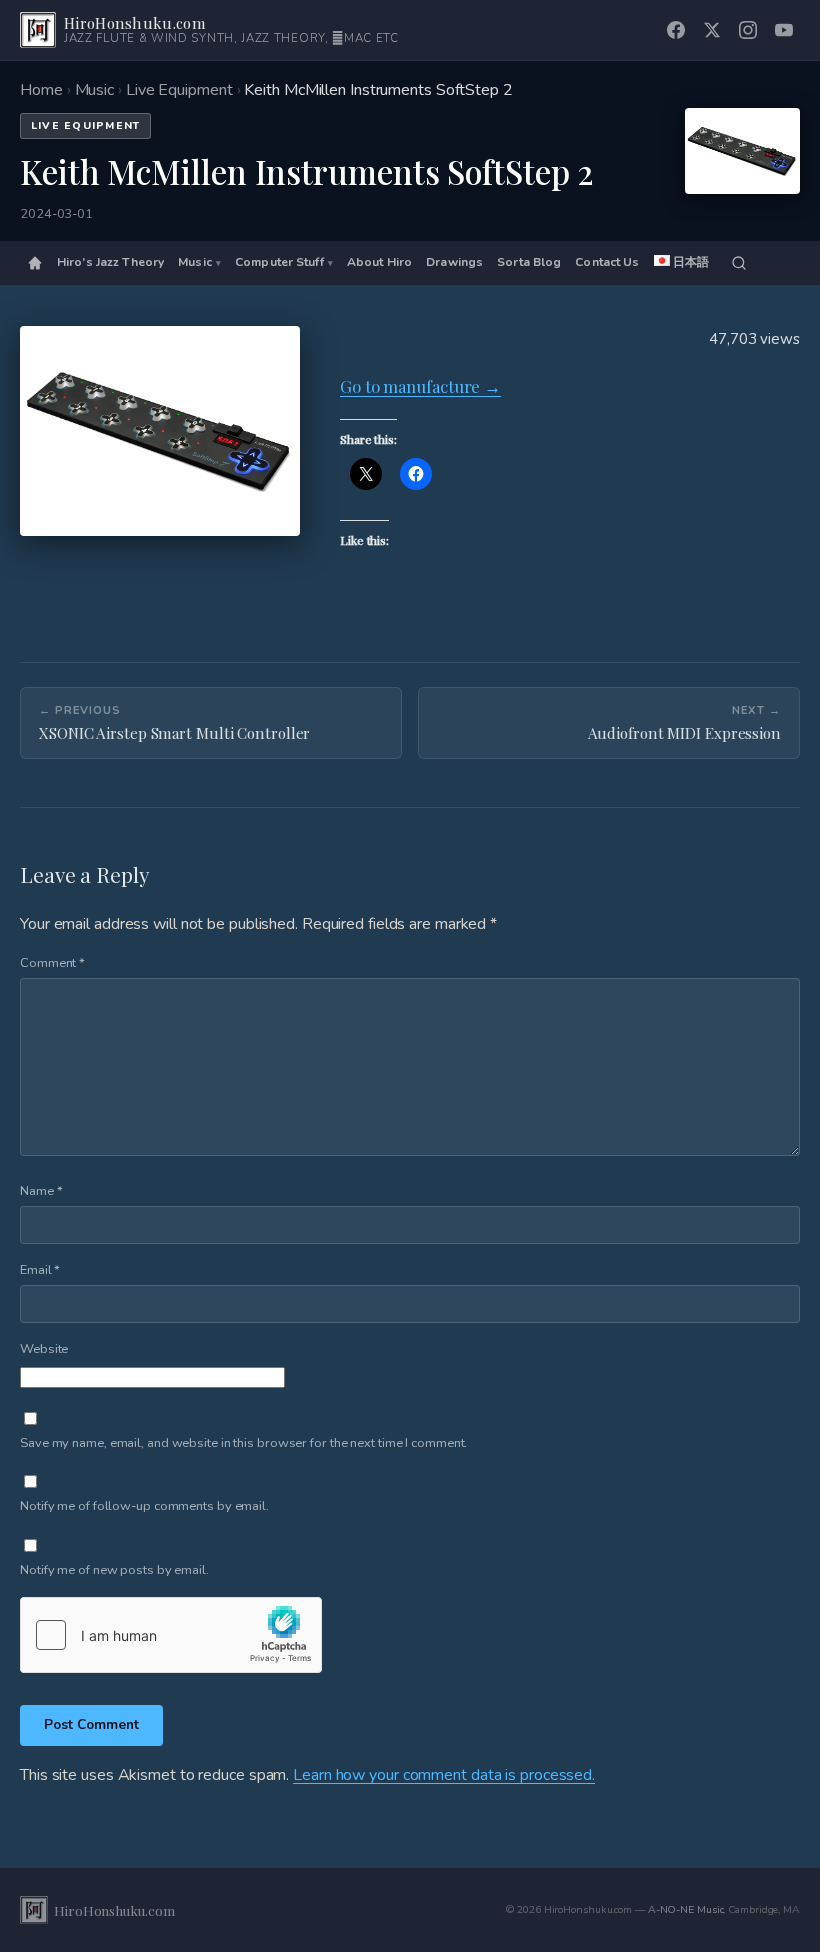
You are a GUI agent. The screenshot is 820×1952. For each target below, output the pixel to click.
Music (95, 90)
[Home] (35, 263)
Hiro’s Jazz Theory (110, 262)
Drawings (454, 262)
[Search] (739, 263)
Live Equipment (179, 90)
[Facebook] (676, 30)
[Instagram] (748, 30)
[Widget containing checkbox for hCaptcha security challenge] (171, 1635)
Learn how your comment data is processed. (444, 1775)
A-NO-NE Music (686, 1909)
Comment (52, 963)
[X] (712, 30)
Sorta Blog (529, 262)
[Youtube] (784, 30)
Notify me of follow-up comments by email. (144, 1506)
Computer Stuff (279, 262)
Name (41, 1191)
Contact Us (607, 262)
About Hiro (379, 262)
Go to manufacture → (420, 386)
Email (40, 1270)
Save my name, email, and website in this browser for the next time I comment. (243, 1443)
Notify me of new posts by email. (114, 1570)
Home (41, 90)
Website (44, 1349)
